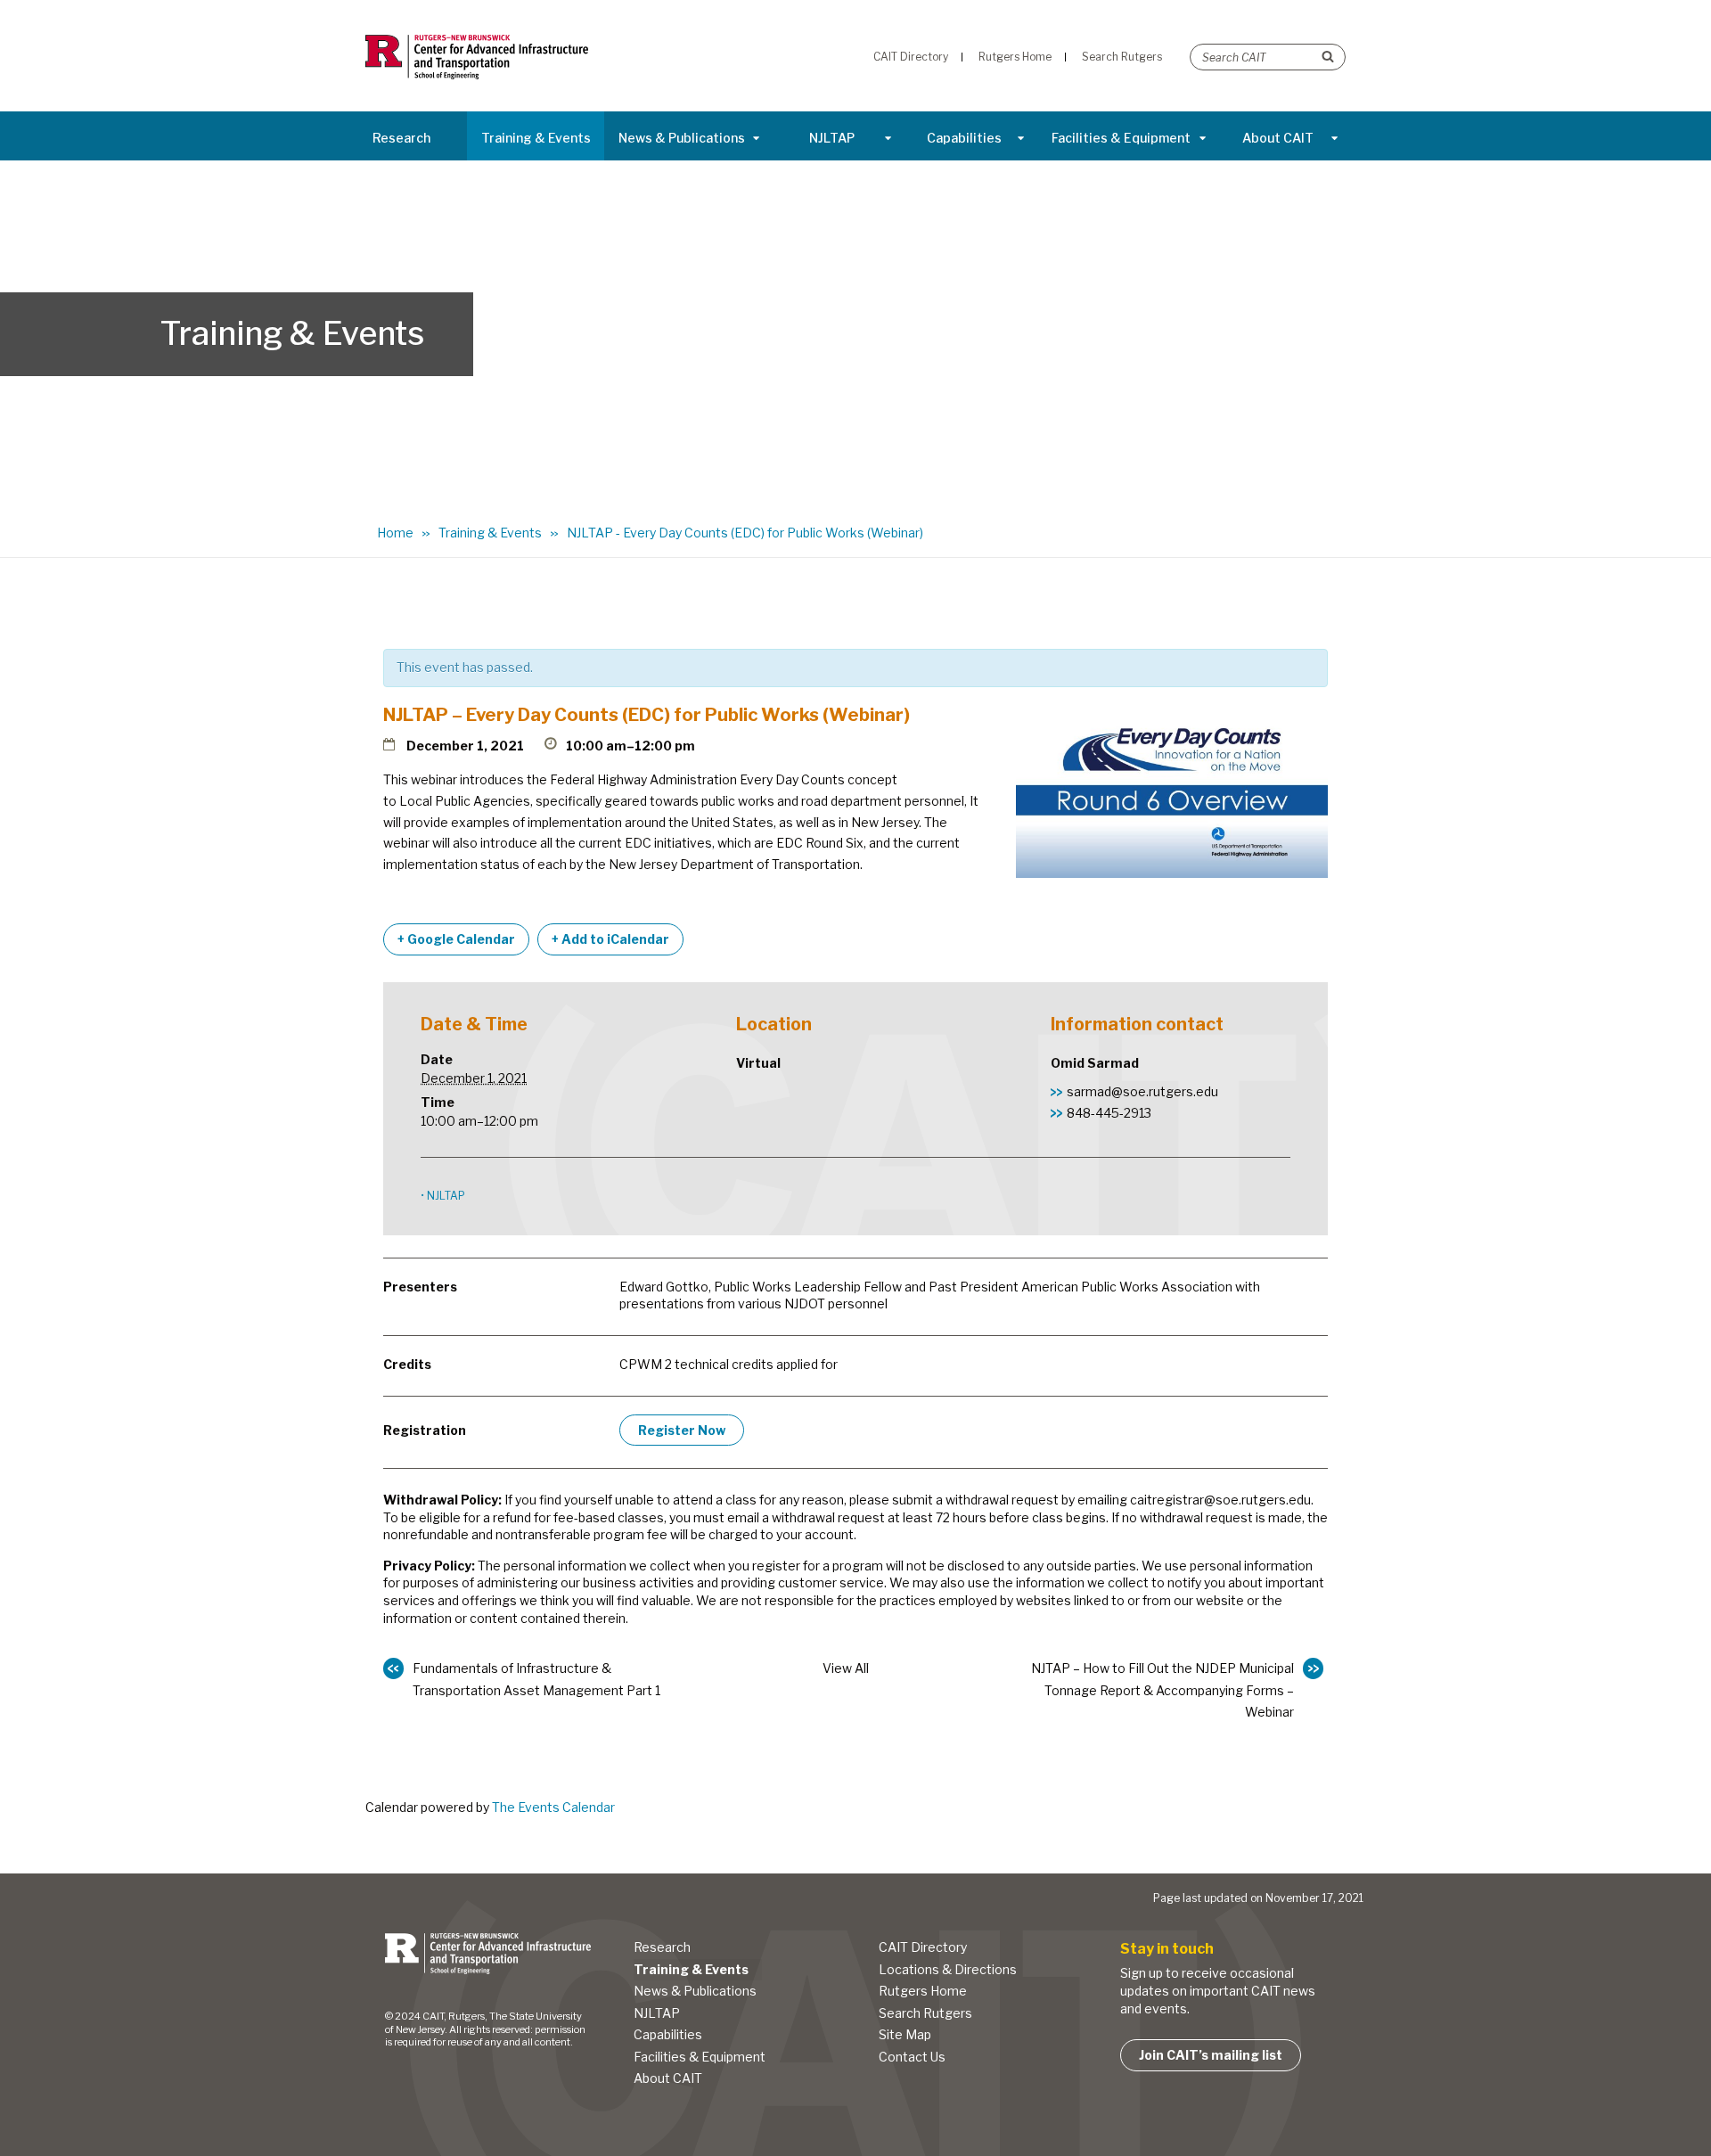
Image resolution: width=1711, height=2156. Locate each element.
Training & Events (536, 138)
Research (401, 138)
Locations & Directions (948, 1969)
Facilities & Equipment (1121, 138)
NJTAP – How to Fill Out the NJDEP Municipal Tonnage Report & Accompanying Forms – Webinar (1162, 1690)
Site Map (905, 2034)
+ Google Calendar (456, 939)
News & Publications (682, 138)
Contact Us (912, 2057)
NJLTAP (832, 138)
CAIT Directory (923, 1947)
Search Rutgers (925, 2013)
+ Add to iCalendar (610, 939)
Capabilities (964, 138)
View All (846, 1668)
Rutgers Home (923, 1991)
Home (395, 533)
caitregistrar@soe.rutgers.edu (1220, 1500)
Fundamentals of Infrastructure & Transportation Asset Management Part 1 (536, 1679)
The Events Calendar (553, 1807)
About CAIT (1278, 138)
